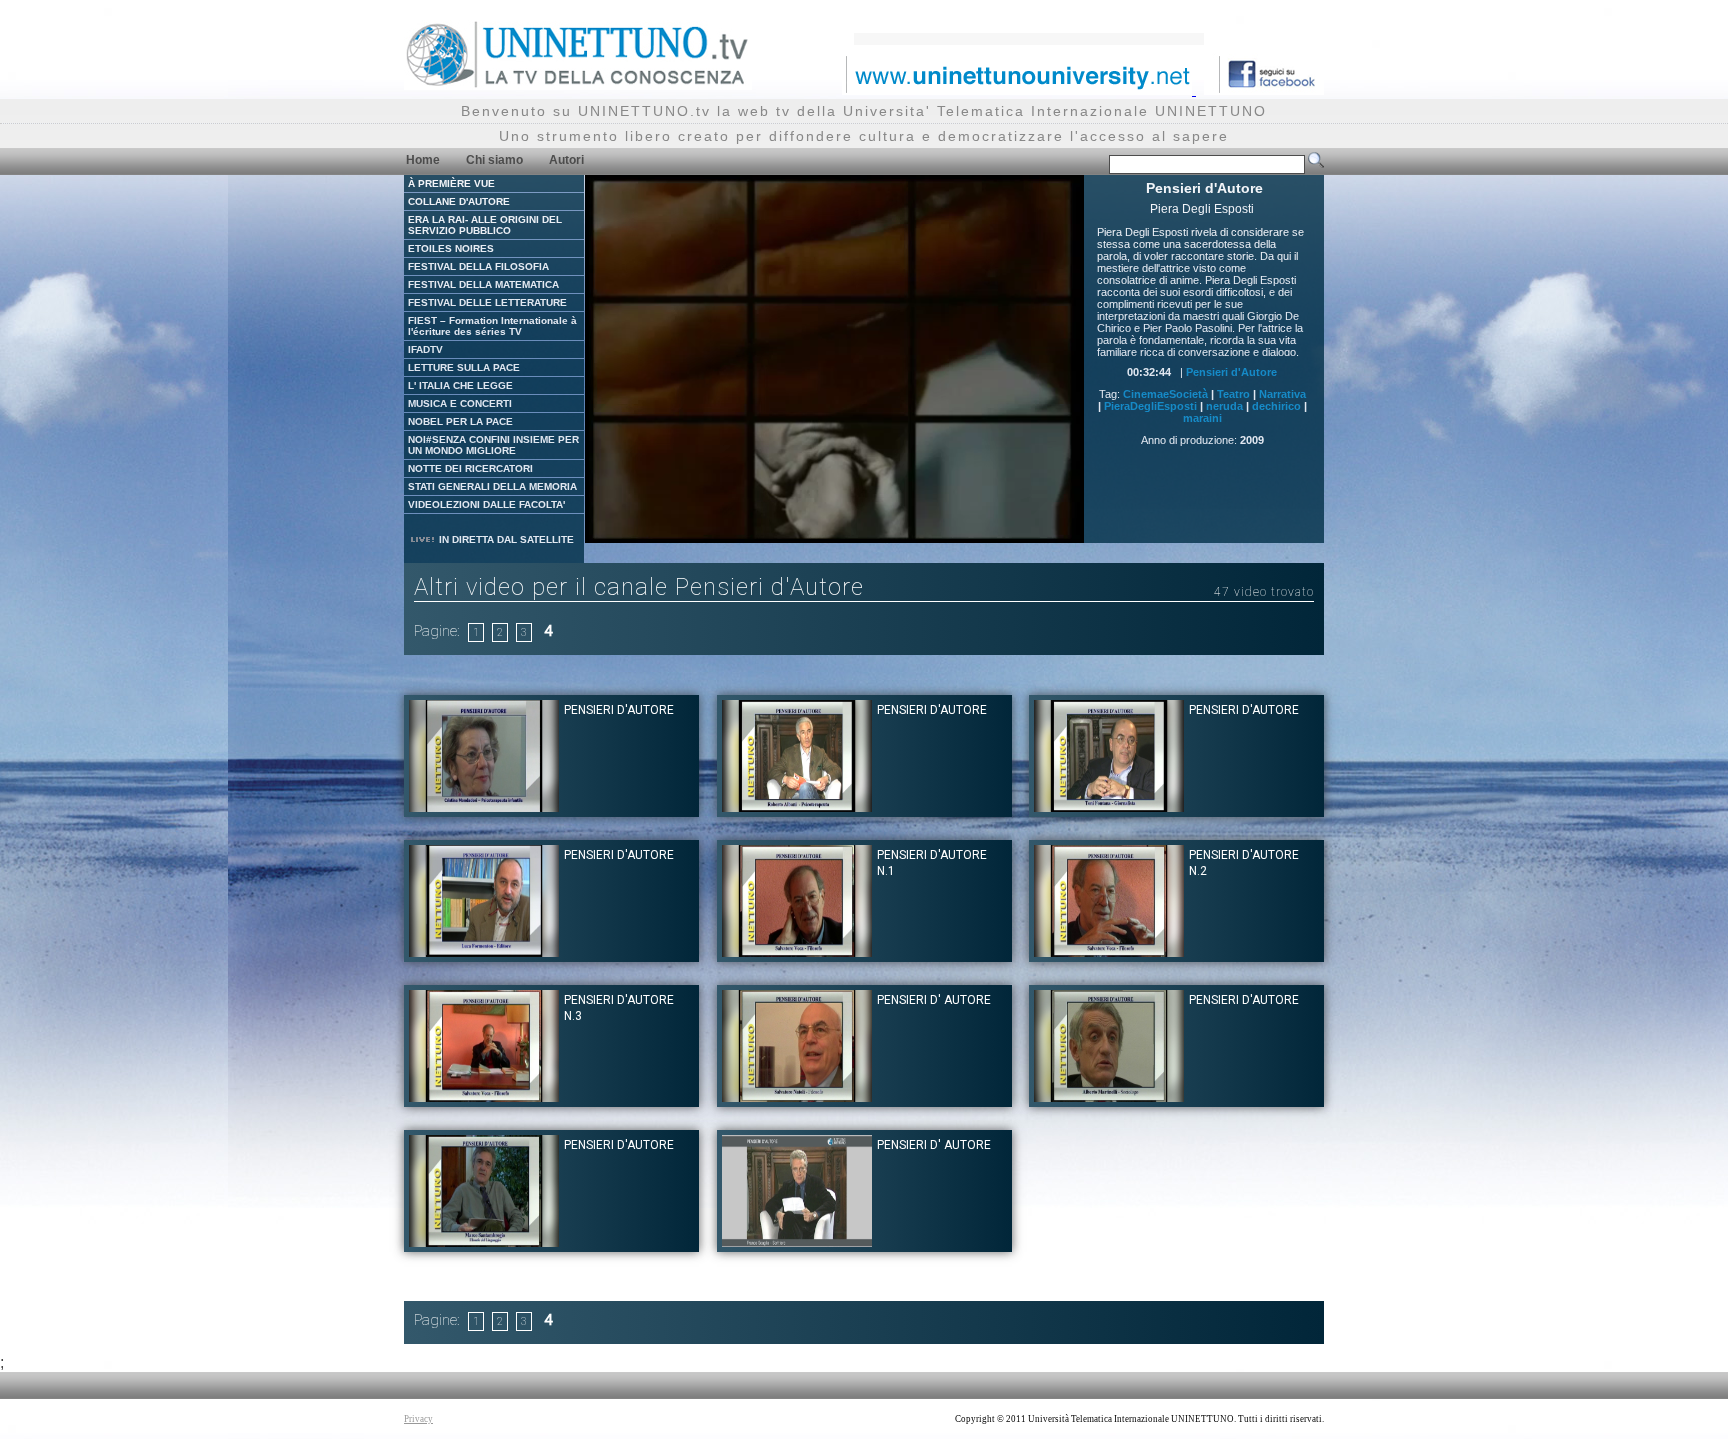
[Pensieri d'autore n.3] (484, 1096)
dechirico (1276, 406)
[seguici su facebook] (1264, 89)
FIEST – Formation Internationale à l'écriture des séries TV (492, 326)
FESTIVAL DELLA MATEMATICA (483, 284)
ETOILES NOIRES (451, 248)
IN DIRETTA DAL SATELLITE (505, 539)
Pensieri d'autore (619, 710)
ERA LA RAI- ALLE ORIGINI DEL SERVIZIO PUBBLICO (485, 225)
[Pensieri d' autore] (797, 1096)
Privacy (418, 1419)
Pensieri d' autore (934, 1000)
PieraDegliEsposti (1150, 406)
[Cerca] (1316, 164)
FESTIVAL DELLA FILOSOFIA (478, 266)
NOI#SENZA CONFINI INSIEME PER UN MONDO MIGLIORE (493, 445)
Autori (566, 160)
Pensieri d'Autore (1231, 372)
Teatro (1233, 394)
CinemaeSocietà (1165, 394)
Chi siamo (494, 160)
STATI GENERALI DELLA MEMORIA (492, 486)
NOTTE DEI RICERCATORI (470, 468)
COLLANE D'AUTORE (459, 201)
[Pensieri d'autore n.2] (1109, 951)
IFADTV (425, 349)
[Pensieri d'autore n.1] (797, 951)
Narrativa (1282, 394)
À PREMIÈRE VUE (451, 183)
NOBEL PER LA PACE (460, 421)
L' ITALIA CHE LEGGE (460, 385)
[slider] (809, 528)
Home (423, 160)
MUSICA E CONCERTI (460, 403)
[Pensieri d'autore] (484, 806)
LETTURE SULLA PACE (464, 367)
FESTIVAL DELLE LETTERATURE (487, 302)
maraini (1202, 418)
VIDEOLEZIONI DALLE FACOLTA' (486, 504)
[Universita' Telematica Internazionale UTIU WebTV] (578, 84)
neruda (1224, 406)
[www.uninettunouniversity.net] (1019, 89)
